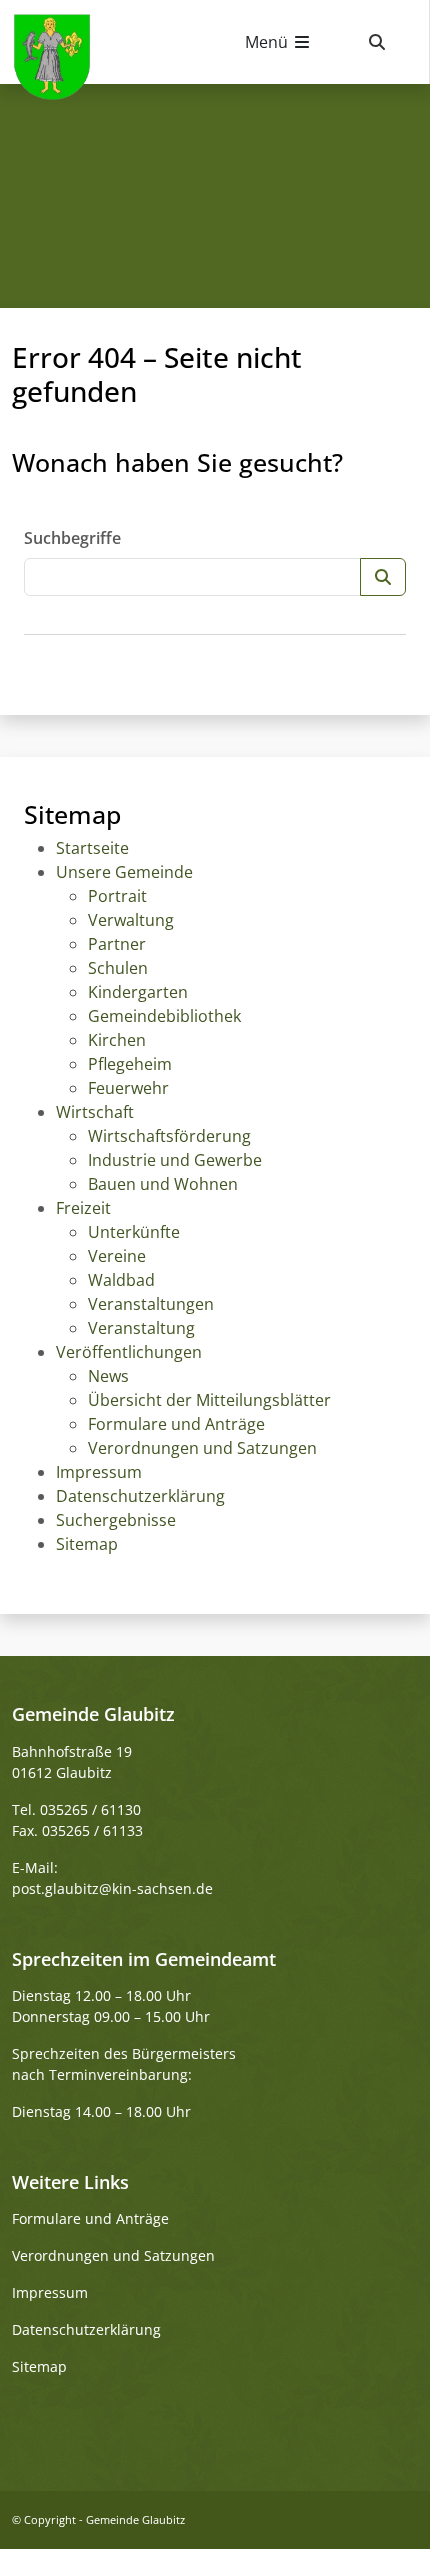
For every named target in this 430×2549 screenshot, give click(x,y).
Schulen (118, 968)
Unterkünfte (134, 1232)
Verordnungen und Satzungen (202, 1448)
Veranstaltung (141, 1328)
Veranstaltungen (151, 1304)
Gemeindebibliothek (164, 1016)
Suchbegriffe (72, 538)
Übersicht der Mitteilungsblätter (209, 1400)
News (108, 1376)
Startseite (92, 848)
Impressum (99, 1472)
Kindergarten (138, 992)
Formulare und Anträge (176, 1424)
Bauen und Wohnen (163, 1184)
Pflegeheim (130, 1064)
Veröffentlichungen (129, 1352)
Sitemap (87, 1544)
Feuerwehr (128, 1088)
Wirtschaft (95, 1112)
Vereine (117, 1256)
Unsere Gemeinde (124, 872)
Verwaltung (131, 920)
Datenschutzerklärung (140, 1496)
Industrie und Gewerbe (175, 1160)
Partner (117, 944)
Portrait (117, 896)
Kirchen (117, 1040)
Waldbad (121, 1280)
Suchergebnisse (116, 1520)
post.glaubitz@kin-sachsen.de (112, 1888)
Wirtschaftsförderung (169, 1136)
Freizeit (83, 1208)
